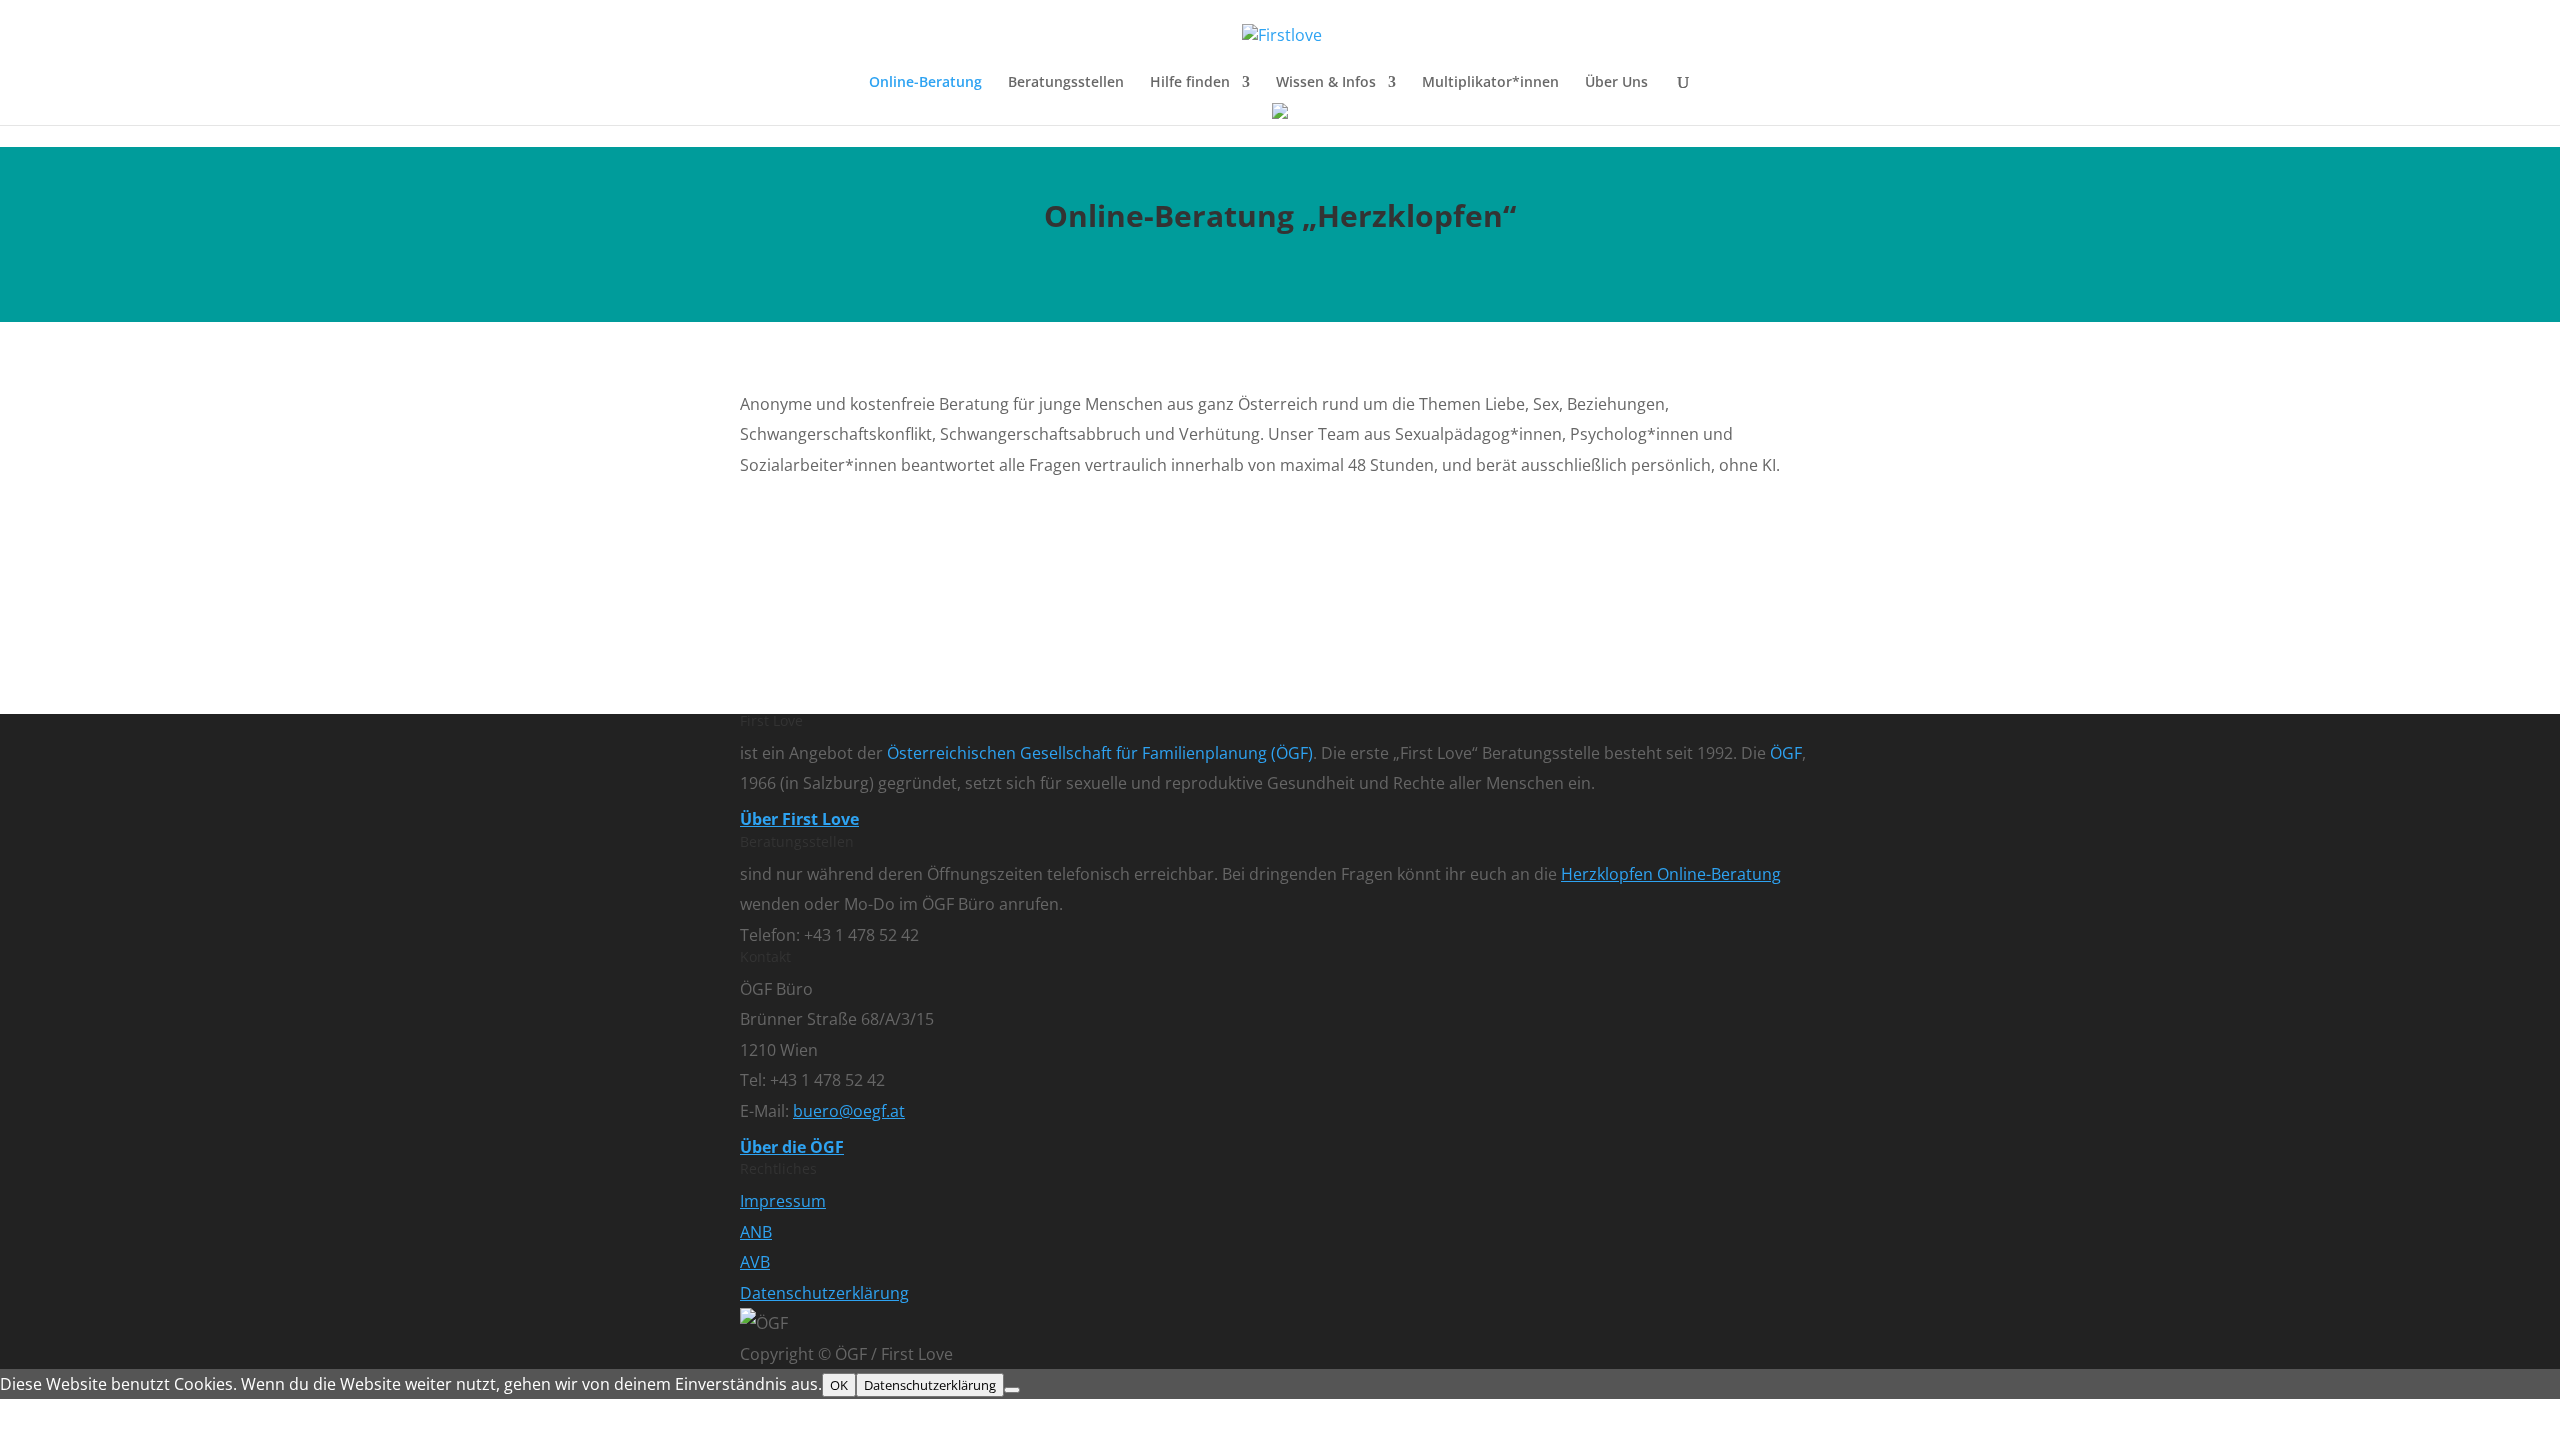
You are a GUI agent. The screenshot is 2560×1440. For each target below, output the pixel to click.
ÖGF (1786, 753)
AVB (755, 1262)
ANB (756, 1232)
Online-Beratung (925, 83)
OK (839, 1385)
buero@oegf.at (849, 1111)
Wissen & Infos (1326, 83)
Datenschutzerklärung (824, 1293)
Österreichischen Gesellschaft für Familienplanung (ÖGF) (1100, 753)
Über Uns (1616, 83)
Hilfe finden (1190, 83)
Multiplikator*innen (1490, 83)
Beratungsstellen (1066, 83)
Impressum (783, 1201)
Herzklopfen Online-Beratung (1671, 874)
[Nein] (1012, 1390)
